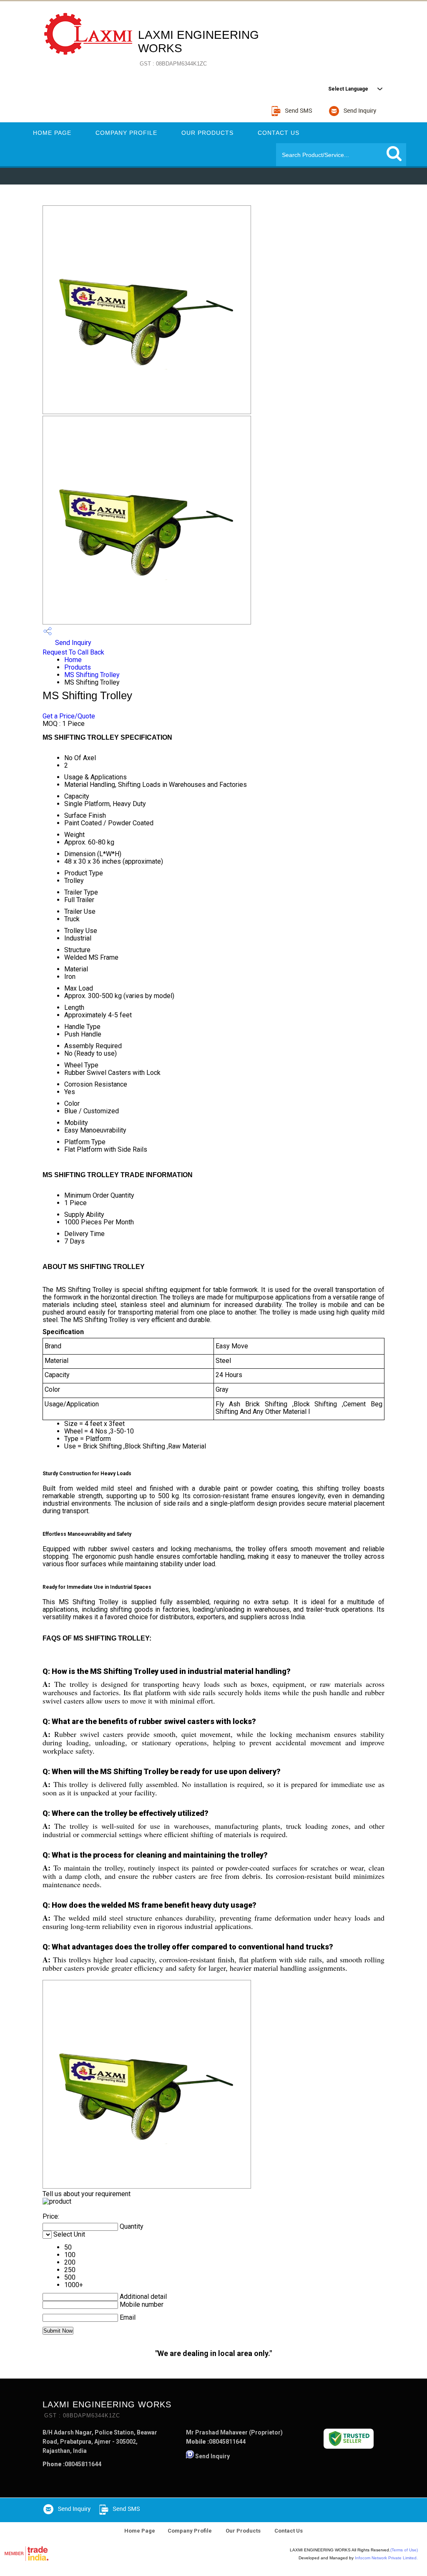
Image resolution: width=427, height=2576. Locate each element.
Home (73, 660)
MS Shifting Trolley (92, 675)
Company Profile (126, 133)
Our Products (207, 133)
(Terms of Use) (404, 2550)
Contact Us (279, 133)
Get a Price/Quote (69, 716)
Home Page (52, 133)
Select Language (348, 89)
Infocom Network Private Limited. (386, 2558)
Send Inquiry (72, 643)
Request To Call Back (73, 652)
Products (78, 667)
